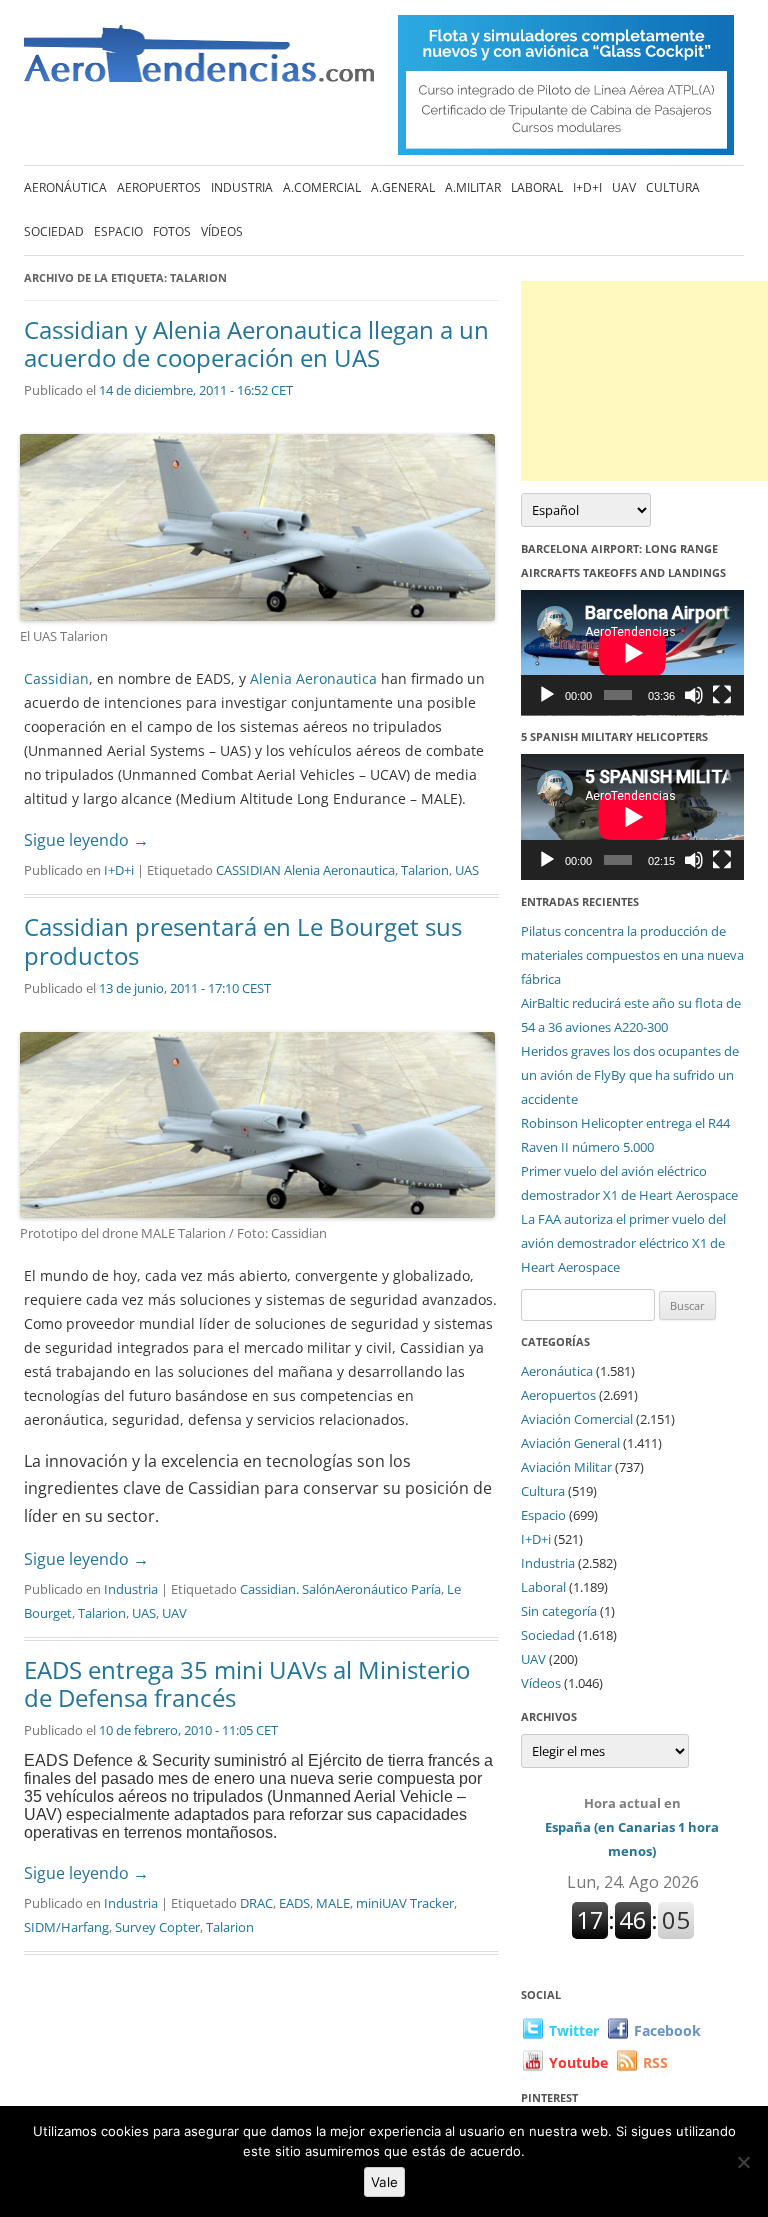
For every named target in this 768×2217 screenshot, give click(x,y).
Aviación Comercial (577, 1419)
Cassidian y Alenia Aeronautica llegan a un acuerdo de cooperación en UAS (256, 344)
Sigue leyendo (86, 840)
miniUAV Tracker (405, 1903)
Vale (384, 2182)
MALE (333, 1903)
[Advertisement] (644, 381)
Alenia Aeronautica (311, 678)
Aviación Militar (566, 1467)
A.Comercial (322, 187)
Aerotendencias (199, 62)
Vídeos (222, 231)
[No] (743, 2162)
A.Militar (473, 187)
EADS (294, 1903)
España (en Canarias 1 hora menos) (632, 1827)
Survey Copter (157, 1927)
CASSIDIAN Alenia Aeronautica (305, 870)
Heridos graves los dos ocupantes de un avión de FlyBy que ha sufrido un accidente (630, 1075)
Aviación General (570, 1443)
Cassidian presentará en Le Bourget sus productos (243, 941)
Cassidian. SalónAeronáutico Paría (340, 1589)
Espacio (118, 231)
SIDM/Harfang (66, 1927)
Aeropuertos (159, 187)
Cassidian (56, 678)
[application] (632, 653)
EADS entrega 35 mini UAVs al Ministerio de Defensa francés (247, 1684)
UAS (467, 870)
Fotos (172, 231)
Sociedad (54, 231)
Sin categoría (559, 1611)
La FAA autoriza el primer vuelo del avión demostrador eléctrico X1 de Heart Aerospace (623, 1243)
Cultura (673, 187)
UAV (624, 187)
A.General (403, 187)
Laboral (537, 187)
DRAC (256, 1903)
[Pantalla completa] (722, 695)
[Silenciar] (694, 695)
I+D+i (587, 187)
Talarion (425, 870)
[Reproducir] (547, 695)
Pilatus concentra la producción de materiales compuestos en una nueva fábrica (632, 955)
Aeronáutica (65, 187)
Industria (242, 187)
